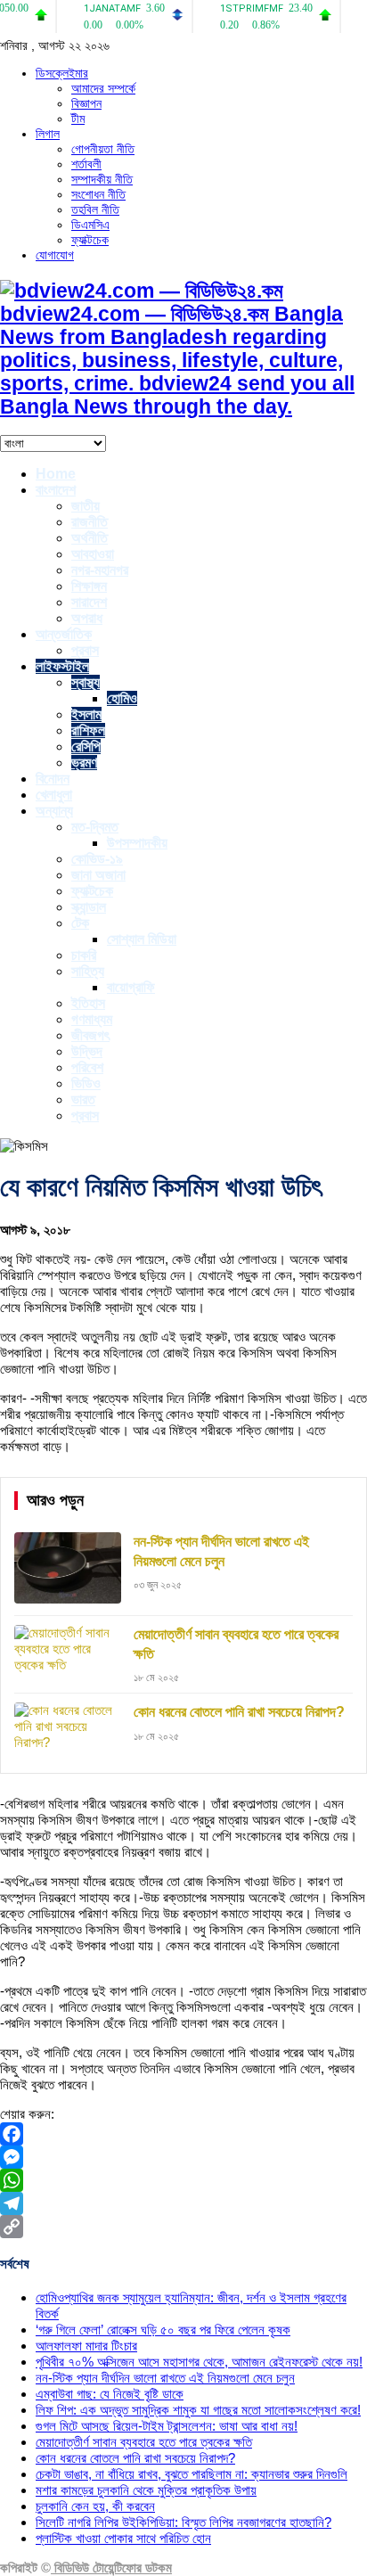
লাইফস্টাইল (62, 666)
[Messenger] (183, 2157)
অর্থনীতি (90, 538)
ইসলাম (86, 714)
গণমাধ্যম (92, 1019)
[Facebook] (183, 2134)
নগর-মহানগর (100, 570)
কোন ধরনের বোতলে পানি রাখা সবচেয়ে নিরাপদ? (135, 2458)
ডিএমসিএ (90, 225)
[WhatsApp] (183, 2180)
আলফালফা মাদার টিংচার (86, 2346)
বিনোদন (53, 779)
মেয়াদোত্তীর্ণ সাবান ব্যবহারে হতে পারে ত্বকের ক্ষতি (144, 2442)
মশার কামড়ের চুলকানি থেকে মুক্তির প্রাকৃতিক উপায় (146, 2490)
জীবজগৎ (90, 1035)
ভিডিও (86, 1083)
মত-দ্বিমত (95, 827)
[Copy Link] (183, 2227)
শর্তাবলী (86, 164)
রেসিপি (86, 747)
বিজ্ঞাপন (86, 103)
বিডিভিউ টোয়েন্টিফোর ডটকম (111, 2568)
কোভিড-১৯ (97, 859)
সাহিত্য (88, 971)
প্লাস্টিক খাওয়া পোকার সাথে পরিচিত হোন (123, 2538)
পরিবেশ (87, 1067)
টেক (80, 923)
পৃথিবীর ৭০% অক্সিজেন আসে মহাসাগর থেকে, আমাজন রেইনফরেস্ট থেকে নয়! (199, 2362)
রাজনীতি (90, 522)
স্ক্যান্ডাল (89, 907)
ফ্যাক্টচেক (90, 240)
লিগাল (48, 134)
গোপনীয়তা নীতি (103, 149)
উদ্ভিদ (87, 1051)
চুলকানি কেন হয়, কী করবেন (95, 2506)
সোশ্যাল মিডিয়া (142, 939)
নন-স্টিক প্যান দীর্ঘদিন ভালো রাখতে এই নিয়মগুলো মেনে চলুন (165, 2378)
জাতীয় (86, 506)
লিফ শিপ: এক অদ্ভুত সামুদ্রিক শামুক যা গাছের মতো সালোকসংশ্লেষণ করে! (198, 2410)
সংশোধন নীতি (98, 194)
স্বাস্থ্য (86, 682)
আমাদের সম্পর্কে (103, 88)
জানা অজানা (98, 875)
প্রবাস (85, 650)
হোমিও (122, 698)
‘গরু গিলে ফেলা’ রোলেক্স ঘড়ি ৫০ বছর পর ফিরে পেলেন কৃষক (163, 2330)
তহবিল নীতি (95, 209)
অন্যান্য (54, 811)
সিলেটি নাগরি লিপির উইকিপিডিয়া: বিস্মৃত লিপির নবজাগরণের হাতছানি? (183, 2522)
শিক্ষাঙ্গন (89, 586)
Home (56, 474)
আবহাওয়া (93, 554)
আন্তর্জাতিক (64, 634)
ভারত (83, 1099)
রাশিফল (88, 730)
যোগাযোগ (55, 255)
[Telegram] (183, 2203)
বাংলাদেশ (56, 490)
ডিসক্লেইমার (62, 73)
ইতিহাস (88, 1003)
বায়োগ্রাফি (131, 987)
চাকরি (84, 955)
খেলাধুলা (54, 795)
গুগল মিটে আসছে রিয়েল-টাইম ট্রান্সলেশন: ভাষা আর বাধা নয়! (167, 2426)
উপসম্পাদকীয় (137, 843)
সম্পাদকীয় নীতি (102, 179)
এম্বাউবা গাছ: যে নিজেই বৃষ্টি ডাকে (110, 2394)
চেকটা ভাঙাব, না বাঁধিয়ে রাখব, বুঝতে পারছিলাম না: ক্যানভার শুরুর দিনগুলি (192, 2474)
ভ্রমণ (84, 763)
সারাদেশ (89, 602)
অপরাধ (87, 618)
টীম (78, 119)
